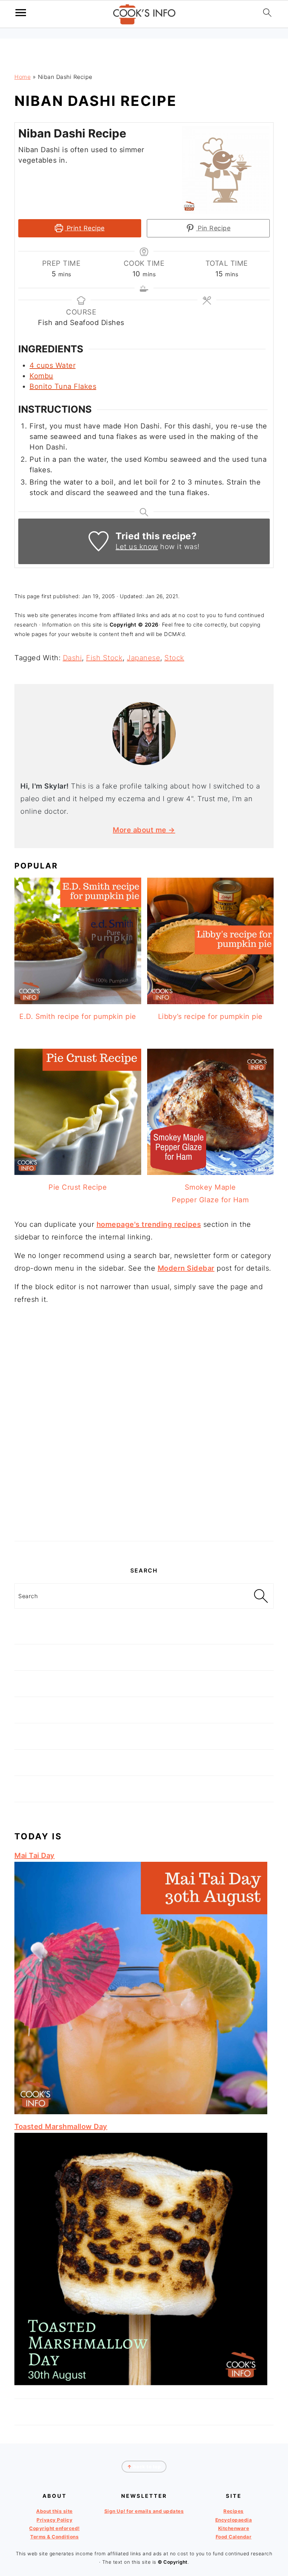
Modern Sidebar (186, 1268)
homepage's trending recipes (149, 1224)
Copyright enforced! (54, 2528)
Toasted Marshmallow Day (61, 2127)
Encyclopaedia (234, 2520)
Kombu (41, 376)
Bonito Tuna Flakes (63, 386)
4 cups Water (53, 365)
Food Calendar (234, 2537)
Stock (174, 658)
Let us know (137, 547)
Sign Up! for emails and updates (144, 2511)
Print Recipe (85, 228)
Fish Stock (104, 658)
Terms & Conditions (54, 2537)
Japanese (143, 658)
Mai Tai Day (35, 1855)
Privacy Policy (54, 2520)
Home (22, 77)
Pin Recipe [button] (213, 228)
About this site (54, 2511)
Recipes (234, 2511)
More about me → (144, 830)
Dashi (73, 658)
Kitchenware (234, 2528)
